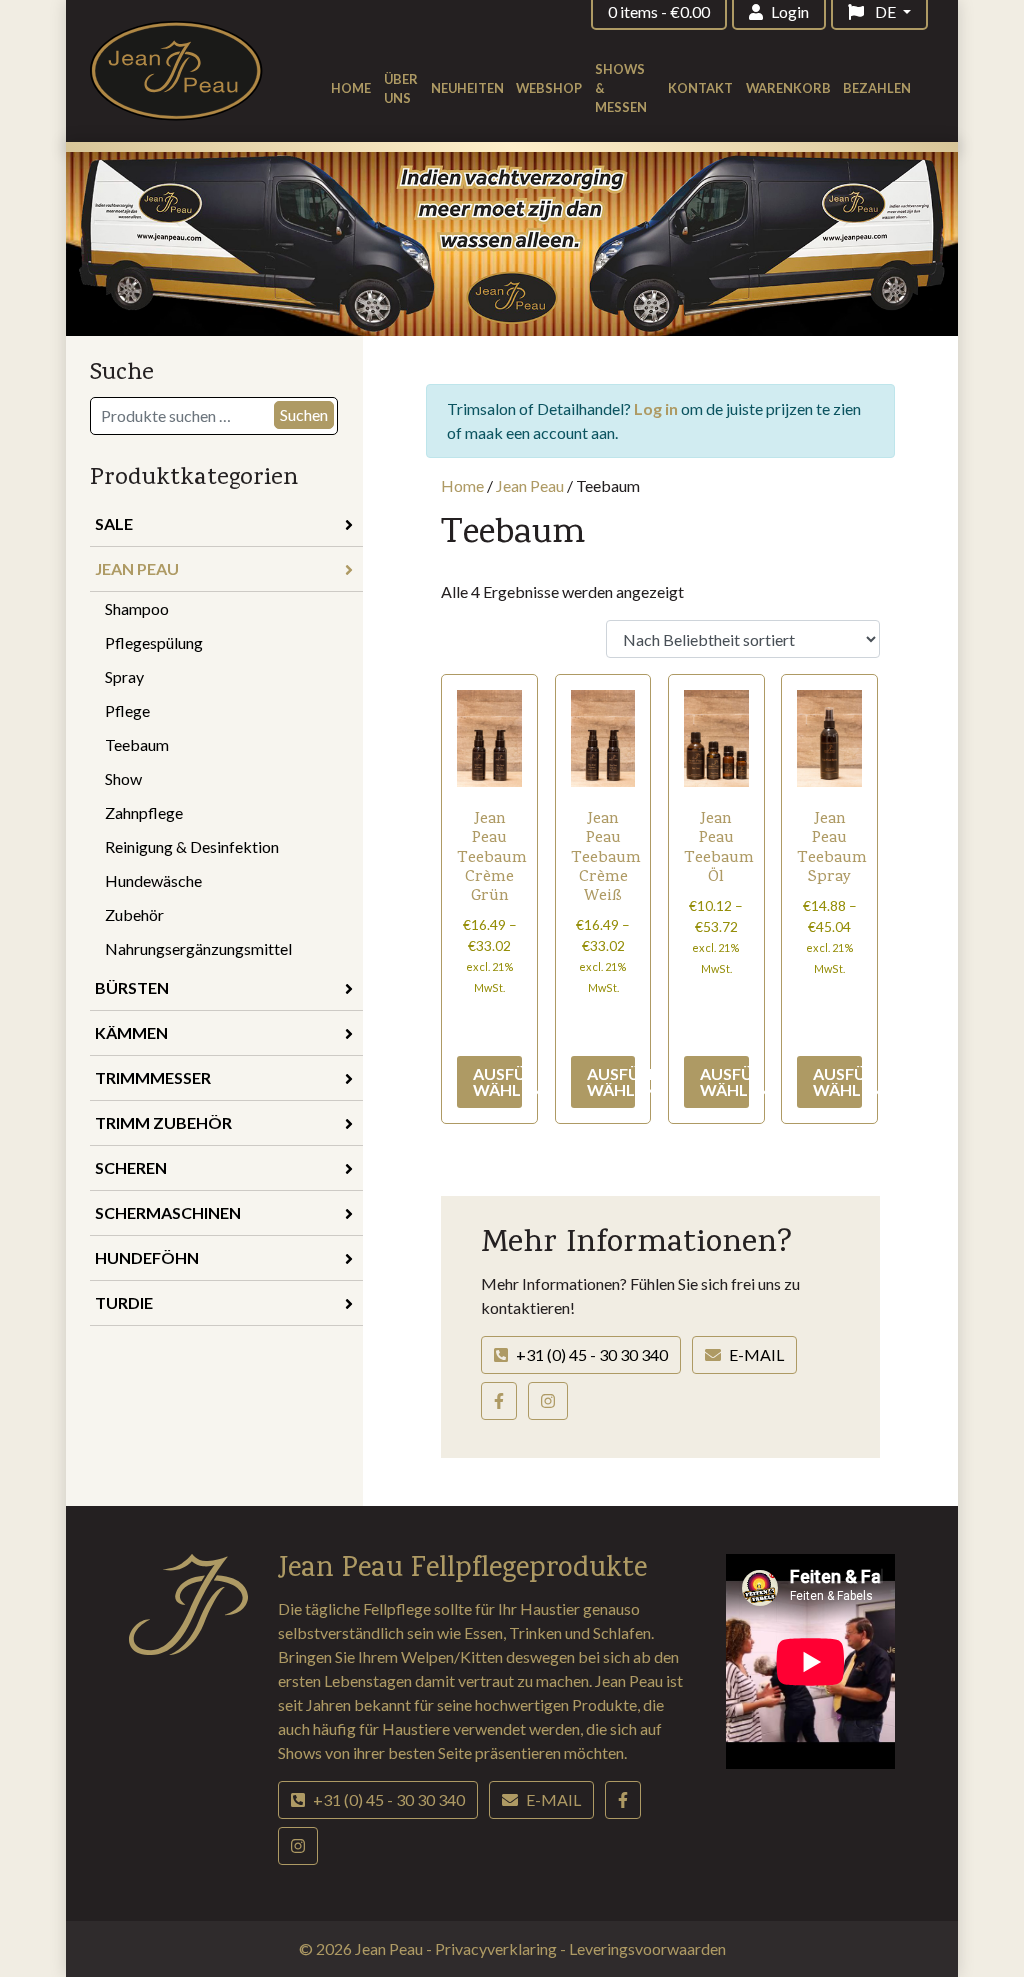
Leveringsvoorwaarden (647, 1948)
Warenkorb (788, 88)
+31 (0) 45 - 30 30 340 (592, 1354)
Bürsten (132, 987)
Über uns (401, 88)
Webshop (549, 88)
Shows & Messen (621, 88)
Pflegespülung (154, 642)
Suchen (304, 414)
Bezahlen (877, 88)
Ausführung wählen (497, 1081)
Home (351, 88)
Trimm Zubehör (163, 1122)
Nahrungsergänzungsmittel (198, 948)
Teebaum (137, 744)
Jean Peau (137, 568)
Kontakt (700, 88)
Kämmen (131, 1032)
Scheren (131, 1167)
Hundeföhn (147, 1257)
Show (123, 778)
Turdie (124, 1302)
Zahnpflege (144, 812)
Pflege (127, 710)
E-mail (756, 1354)
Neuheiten (467, 88)
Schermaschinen (168, 1212)
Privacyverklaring (497, 1948)
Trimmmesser (153, 1077)
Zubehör (134, 914)
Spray (124, 676)
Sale (114, 523)
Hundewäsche (153, 880)
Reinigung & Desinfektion (192, 846)
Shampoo (137, 608)
